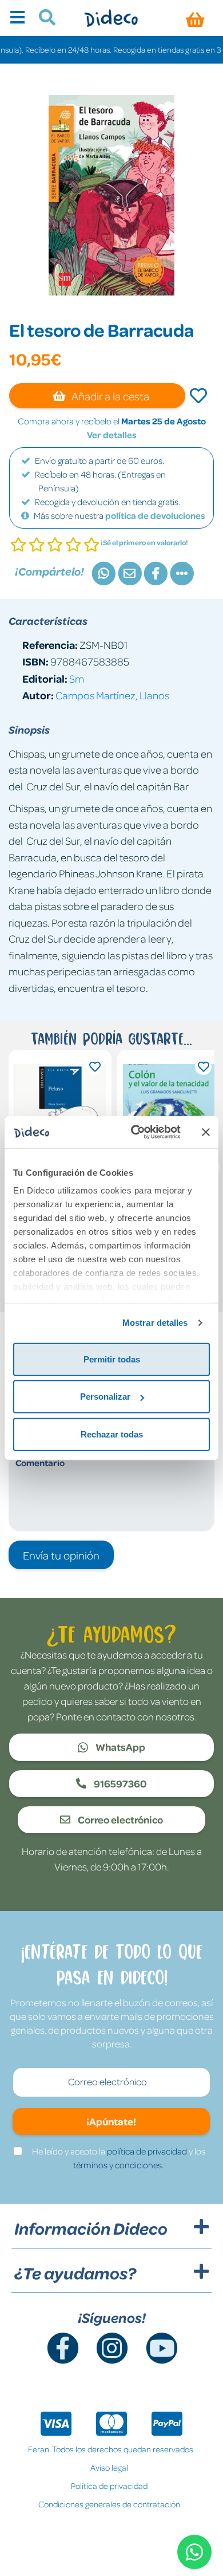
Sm (77, 678)
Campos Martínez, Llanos (112, 695)
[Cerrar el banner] (206, 1132)
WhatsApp (120, 1747)
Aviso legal (109, 2467)
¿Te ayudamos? (75, 2273)
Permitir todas (112, 1359)
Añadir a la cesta (109, 396)
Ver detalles (112, 435)
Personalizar (105, 1397)
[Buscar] (43, 19)
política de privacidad (147, 2151)
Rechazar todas (112, 1434)
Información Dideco (91, 2228)
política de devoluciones (155, 515)
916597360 (120, 1783)
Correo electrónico (120, 1819)
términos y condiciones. (118, 2165)
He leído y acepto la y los (119, 2158)
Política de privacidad (109, 2486)
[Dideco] (111, 18)
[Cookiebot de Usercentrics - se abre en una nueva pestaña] (135, 1132)
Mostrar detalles (155, 1323)
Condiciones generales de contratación (109, 2504)
